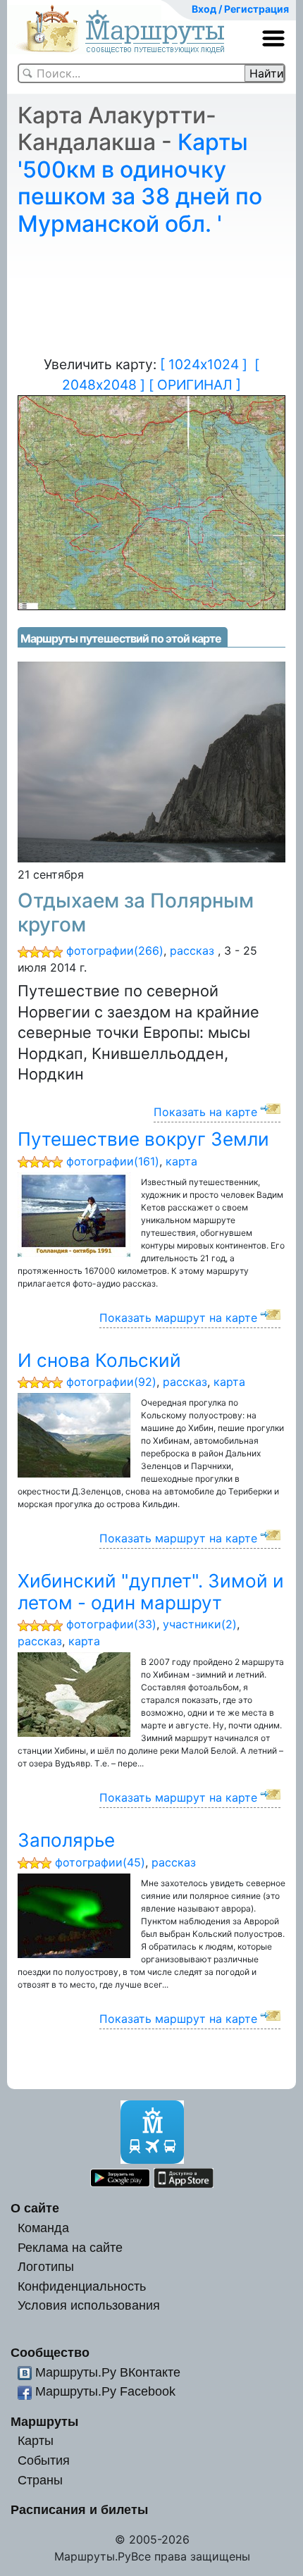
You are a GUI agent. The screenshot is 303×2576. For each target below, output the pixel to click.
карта (181, 1161)
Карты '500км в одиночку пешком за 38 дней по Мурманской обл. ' (140, 182)
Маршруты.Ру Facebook (105, 2391)
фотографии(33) (111, 1624)
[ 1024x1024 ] (204, 364)
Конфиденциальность (82, 2286)
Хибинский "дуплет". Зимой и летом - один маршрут (151, 1592)
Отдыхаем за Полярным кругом (136, 912)
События (44, 2460)
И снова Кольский (99, 1360)
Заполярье (66, 1840)
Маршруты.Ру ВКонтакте (108, 2372)
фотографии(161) (113, 1161)
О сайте (35, 2208)
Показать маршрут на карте (178, 1318)
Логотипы (46, 2266)
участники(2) (200, 1624)
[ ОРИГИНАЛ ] (195, 385)
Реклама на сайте (70, 2247)
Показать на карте (205, 1112)
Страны (40, 2480)
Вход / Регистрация (240, 9)
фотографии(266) (115, 950)
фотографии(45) (100, 1862)
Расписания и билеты (79, 2509)
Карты (36, 2440)
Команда (43, 2228)
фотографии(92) (111, 1382)
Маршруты (44, 2421)
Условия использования (89, 2305)
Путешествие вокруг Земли (143, 1139)
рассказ (192, 950)
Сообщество (50, 2352)
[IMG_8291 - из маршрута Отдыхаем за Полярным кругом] (151, 761)
